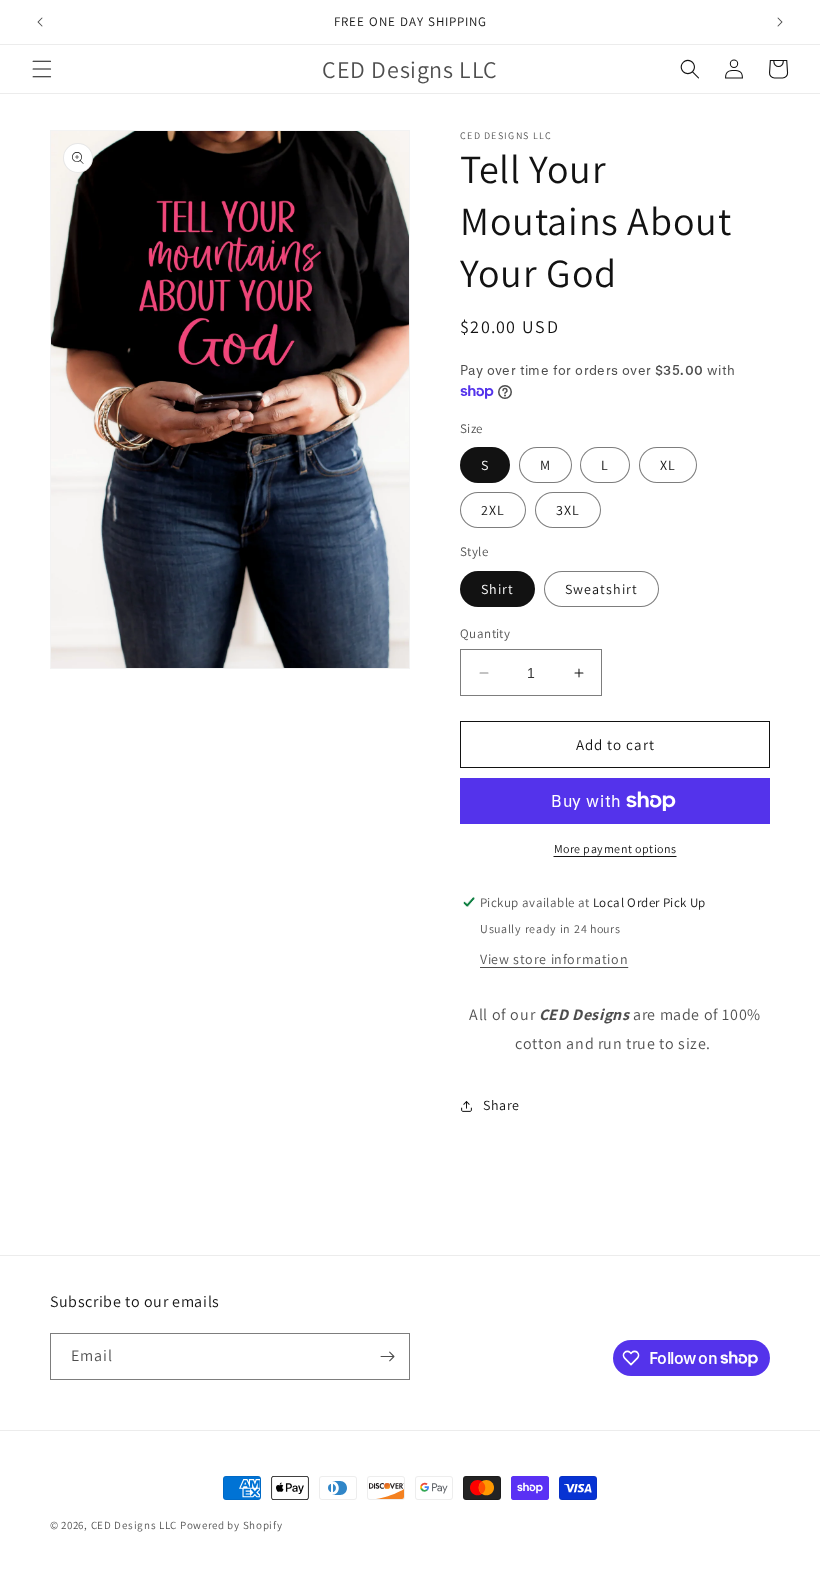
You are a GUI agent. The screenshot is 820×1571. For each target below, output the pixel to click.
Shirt (497, 589)
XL (668, 465)
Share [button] (501, 1105)
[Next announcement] (780, 22)
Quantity (485, 633)
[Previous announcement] (40, 22)
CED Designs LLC (134, 1525)
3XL (568, 510)
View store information (554, 959)
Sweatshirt (601, 589)
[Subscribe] (387, 1356)
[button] (42, 69)
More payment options (615, 848)
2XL (493, 510)
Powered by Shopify (231, 1525)
